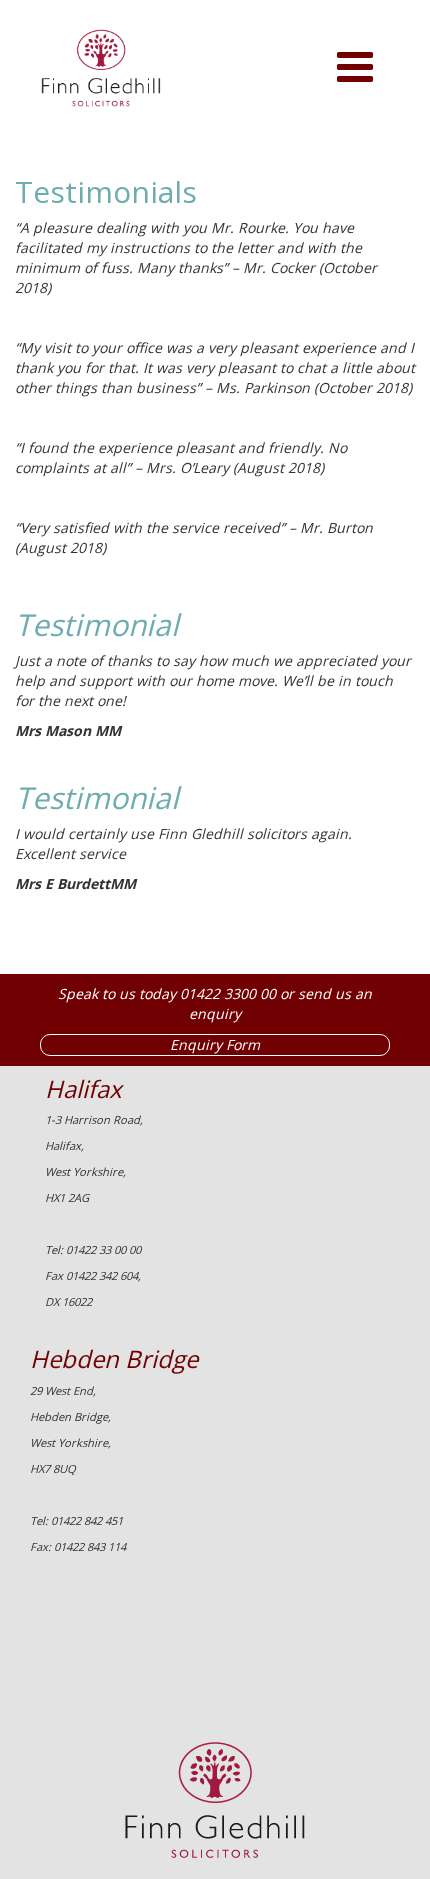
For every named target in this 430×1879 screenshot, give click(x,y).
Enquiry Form (215, 1044)
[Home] (88, 78)
